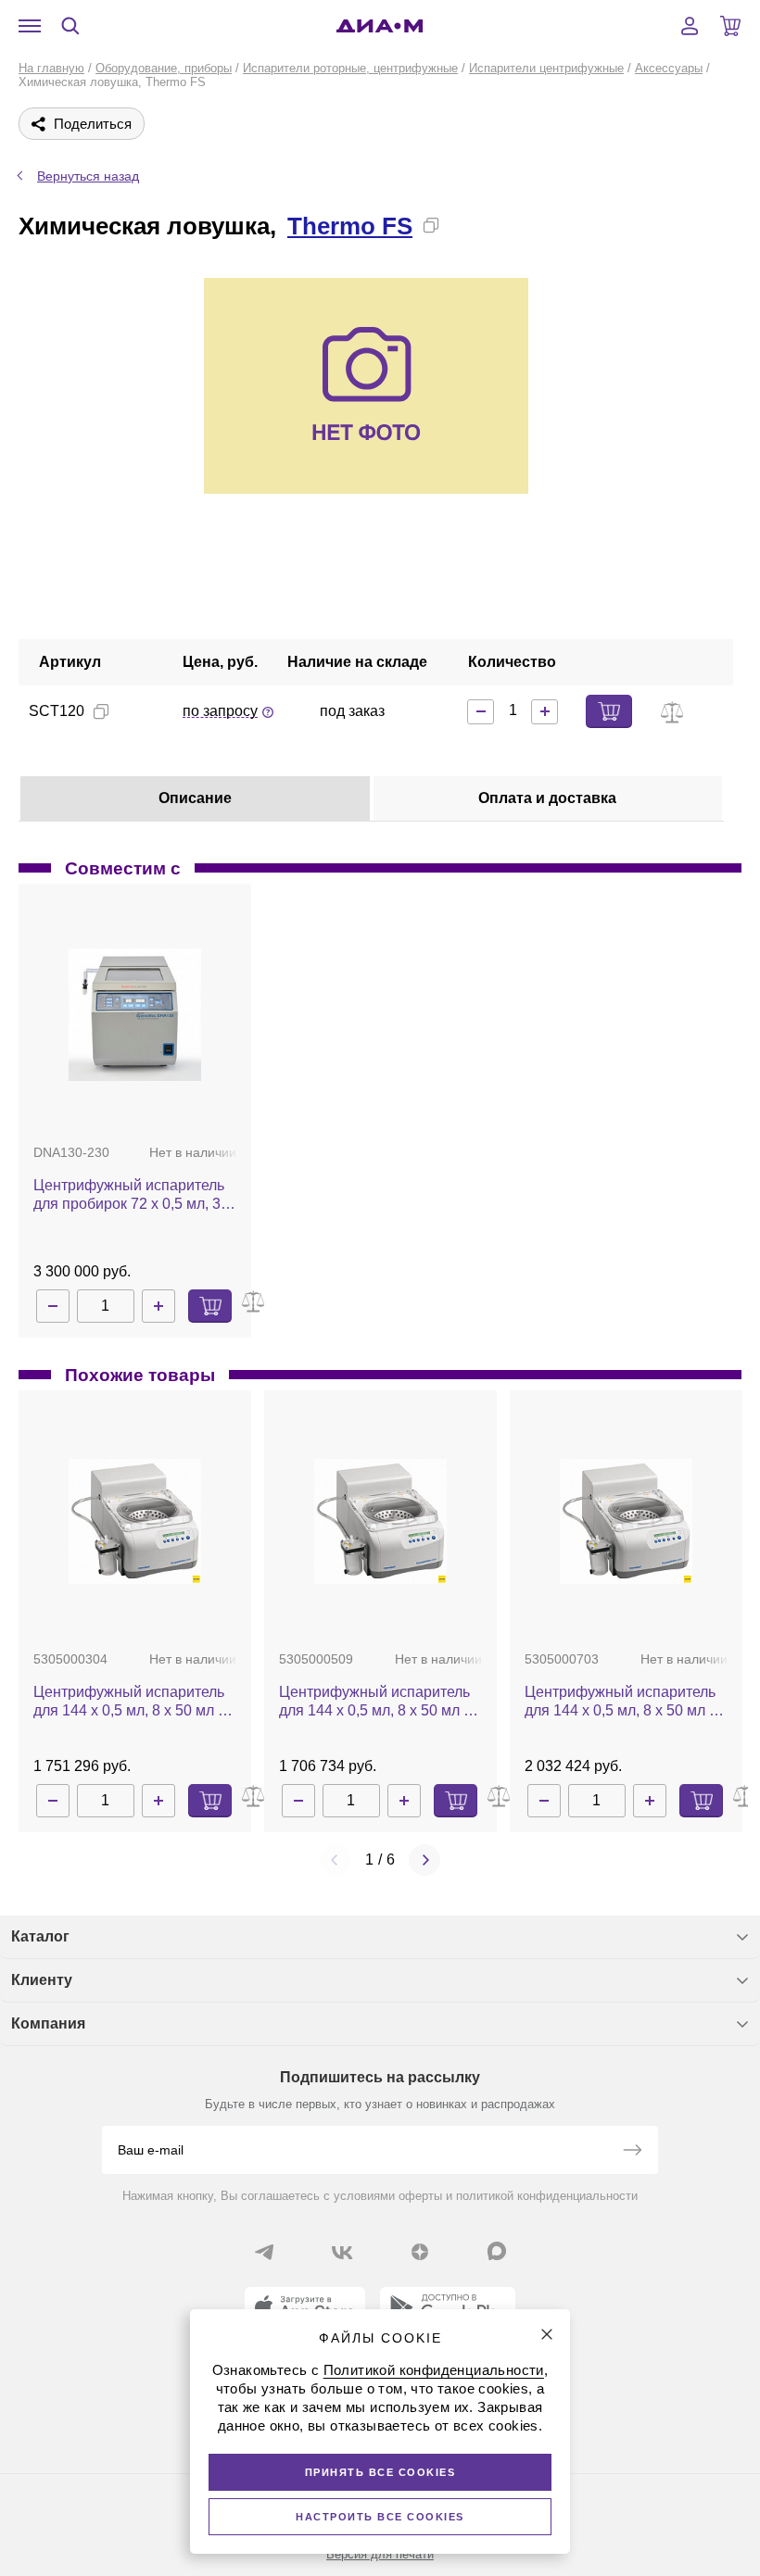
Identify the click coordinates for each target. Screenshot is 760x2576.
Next (424, 1860)
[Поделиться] (461, 225)
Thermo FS (350, 226)
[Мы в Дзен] (420, 2252)
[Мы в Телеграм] (264, 2252)
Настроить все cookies (380, 2517)
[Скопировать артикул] (101, 711)
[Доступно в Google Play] (448, 2307)
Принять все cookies (380, 2472)
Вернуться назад (88, 176)
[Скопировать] (431, 225)
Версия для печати (380, 2554)
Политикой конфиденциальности (434, 2370)
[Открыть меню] (30, 26)
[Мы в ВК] (342, 2252)
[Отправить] (632, 2152)
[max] (497, 2251)
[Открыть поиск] (70, 26)
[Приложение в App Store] (305, 2307)
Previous (336, 1860)
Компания (48, 2023)
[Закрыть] (547, 2334)
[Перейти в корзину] (730, 26)
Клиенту (42, 1980)
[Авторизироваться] (690, 26)
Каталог (40, 1936)
